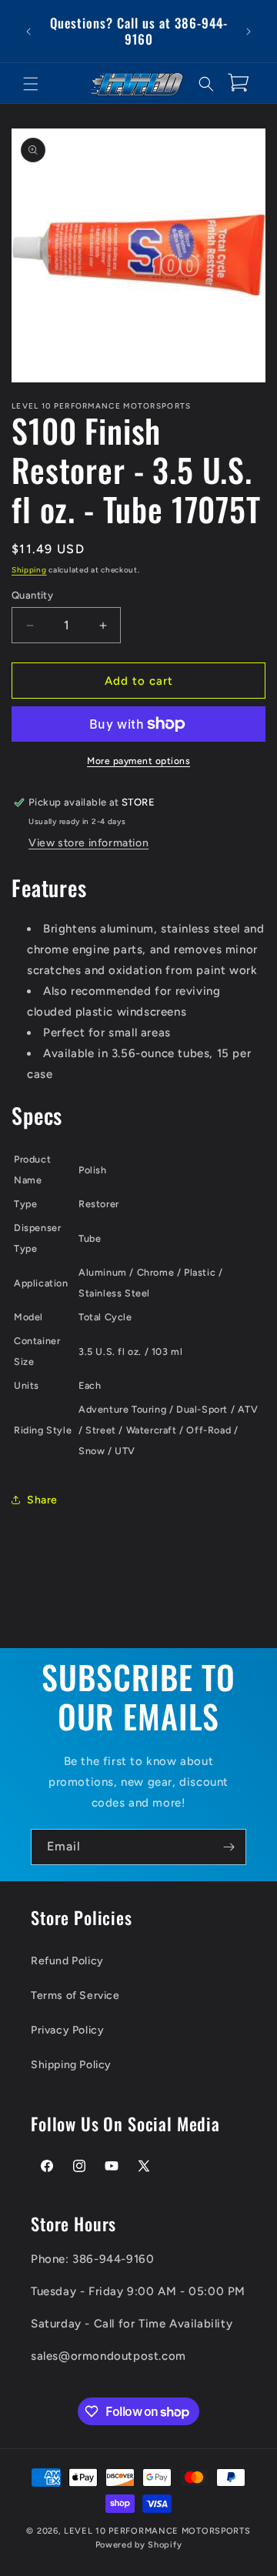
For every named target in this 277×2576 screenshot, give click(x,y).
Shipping (29, 570)
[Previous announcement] (28, 32)
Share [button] (42, 1500)
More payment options (138, 761)
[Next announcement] (249, 32)
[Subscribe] (229, 1847)
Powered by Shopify (139, 2545)
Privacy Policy (67, 2030)
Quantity (32, 595)
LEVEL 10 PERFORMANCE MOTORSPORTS (157, 2531)
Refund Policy (67, 1961)
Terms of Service (75, 1995)
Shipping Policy (71, 2065)
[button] (31, 84)
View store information (88, 843)
